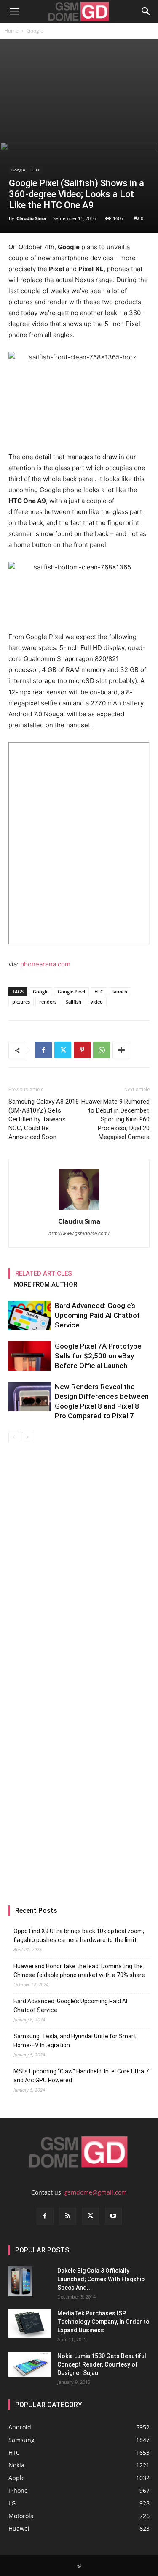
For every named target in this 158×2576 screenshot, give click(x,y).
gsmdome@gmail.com (96, 2192)
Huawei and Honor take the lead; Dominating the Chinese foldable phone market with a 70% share (79, 1971)
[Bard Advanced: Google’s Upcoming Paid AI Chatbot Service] (29, 1315)
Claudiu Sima (31, 218)
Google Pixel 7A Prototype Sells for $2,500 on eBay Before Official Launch (98, 1356)
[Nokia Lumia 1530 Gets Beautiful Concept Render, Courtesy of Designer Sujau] (29, 2364)
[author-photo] (79, 1209)
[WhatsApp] (102, 1050)
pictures (21, 1002)
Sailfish (74, 1002)
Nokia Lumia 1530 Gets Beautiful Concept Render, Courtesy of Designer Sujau (102, 2364)
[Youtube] (113, 2216)
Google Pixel (71, 992)
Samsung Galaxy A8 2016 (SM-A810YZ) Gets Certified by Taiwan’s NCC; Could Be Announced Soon (44, 1119)
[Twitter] (63, 1050)
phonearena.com (45, 964)
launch (120, 992)
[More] (121, 1050)
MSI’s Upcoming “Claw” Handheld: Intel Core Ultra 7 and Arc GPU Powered (81, 2076)
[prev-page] (14, 1437)
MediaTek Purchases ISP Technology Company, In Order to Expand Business (103, 2322)
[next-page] (27, 1437)
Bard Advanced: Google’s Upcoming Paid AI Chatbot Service (97, 1315)
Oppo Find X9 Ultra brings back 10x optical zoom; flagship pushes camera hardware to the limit (79, 1935)
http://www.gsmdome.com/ (79, 1233)
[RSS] (68, 2216)
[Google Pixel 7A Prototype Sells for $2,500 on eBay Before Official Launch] (29, 1356)
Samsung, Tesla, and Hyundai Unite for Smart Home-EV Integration (75, 2041)
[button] (14, 11)
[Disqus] (79, 1561)
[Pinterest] (82, 1050)
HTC (36, 170)
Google (35, 31)
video (97, 1002)
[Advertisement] (79, 90)
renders (48, 1002)
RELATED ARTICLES (44, 1273)
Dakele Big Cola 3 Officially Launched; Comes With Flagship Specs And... (101, 2279)
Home (11, 31)
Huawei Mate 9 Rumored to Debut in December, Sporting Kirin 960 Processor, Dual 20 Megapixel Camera (115, 1119)
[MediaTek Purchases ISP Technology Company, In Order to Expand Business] (29, 2324)
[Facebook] (43, 1050)
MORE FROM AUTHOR (45, 1284)
